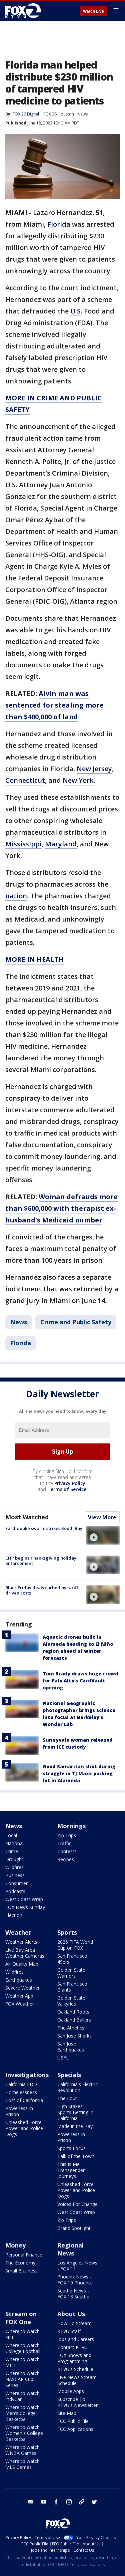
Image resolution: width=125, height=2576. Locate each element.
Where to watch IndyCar (22, 2396)
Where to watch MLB (22, 2362)
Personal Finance (24, 2255)
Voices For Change (77, 2204)
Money (15, 2245)
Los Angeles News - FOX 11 (77, 2266)
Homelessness (21, 2092)
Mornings (71, 1826)
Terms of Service (67, 1489)
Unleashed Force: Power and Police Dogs (24, 2128)
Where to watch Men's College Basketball (22, 2413)
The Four (67, 2098)
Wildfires (14, 1867)
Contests (67, 1851)
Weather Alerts (21, 1942)
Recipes (66, 1859)
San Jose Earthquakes (71, 2047)
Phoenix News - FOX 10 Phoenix (74, 2280)
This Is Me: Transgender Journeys (71, 2170)
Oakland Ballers (74, 2020)
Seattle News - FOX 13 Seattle (73, 2294)
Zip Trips (67, 1835)
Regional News (70, 2249)
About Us (71, 2314)
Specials (69, 2075)
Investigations (27, 2075)
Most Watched (27, 1517)
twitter (94, 2502)
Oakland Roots (73, 2012)
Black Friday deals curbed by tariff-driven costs (42, 1590)
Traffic (64, 1843)
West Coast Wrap (24, 1899)
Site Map (67, 2413)
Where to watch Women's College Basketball (24, 2433)
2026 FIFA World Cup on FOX (75, 1945)
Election (14, 1915)
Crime (12, 1851)
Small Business (21, 2271)
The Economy (20, 2263)
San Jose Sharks (74, 2036)
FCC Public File (73, 2421)
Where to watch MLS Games (22, 2464)
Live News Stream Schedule (77, 2380)
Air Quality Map (22, 1964)
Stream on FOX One (21, 2318)
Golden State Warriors (71, 1973)
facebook (56, 2502)
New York (78, 780)
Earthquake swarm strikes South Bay (44, 1528)
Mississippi (23, 844)
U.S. (76, 311)
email (31, 2502)
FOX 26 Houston (59, 114)
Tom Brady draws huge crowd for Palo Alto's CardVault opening (80, 1681)
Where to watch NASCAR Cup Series (22, 2379)
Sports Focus (71, 2148)
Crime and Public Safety (76, 1322)
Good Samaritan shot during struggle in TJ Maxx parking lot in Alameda (79, 1773)
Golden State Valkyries (71, 2001)
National (14, 1843)
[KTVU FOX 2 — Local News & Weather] (25, 11)
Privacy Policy (70, 1483)
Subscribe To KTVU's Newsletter (77, 2402)
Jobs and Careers (76, 2339)
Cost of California (24, 2100)
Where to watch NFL (22, 2334)
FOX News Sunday (25, 1907)
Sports (67, 1932)
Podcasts (15, 1891)
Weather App (19, 1996)
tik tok (82, 2502)
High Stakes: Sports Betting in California (75, 2112)
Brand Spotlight (74, 2228)
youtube (44, 2502)
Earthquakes (19, 1980)
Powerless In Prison (19, 2111)
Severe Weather (22, 1988)
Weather (18, 1932)
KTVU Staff (69, 2331)
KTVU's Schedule (75, 2369)
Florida (59, 224)
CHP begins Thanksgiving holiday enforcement (41, 1561)
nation (16, 896)
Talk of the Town (76, 2156)
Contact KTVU (72, 2347)
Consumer (16, 1883)
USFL (63, 2058)
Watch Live (93, 11)
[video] (103, 1535)
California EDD (21, 2084)
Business (15, 1875)
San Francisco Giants (72, 1987)
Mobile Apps (71, 2391)
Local (11, 1835)
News (82, 114)
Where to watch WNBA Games (22, 2450)
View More (102, 1517)
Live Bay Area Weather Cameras (25, 1953)
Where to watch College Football (23, 2348)
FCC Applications (75, 2429)
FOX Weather (20, 2004)
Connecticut (25, 780)
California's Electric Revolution (77, 2087)
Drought (14, 1859)
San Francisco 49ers (72, 1959)
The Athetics (71, 2028)
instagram (69, 2502)
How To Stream (74, 2323)
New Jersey (94, 769)
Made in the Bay (75, 2126)
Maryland (61, 844)
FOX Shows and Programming (74, 2358)
